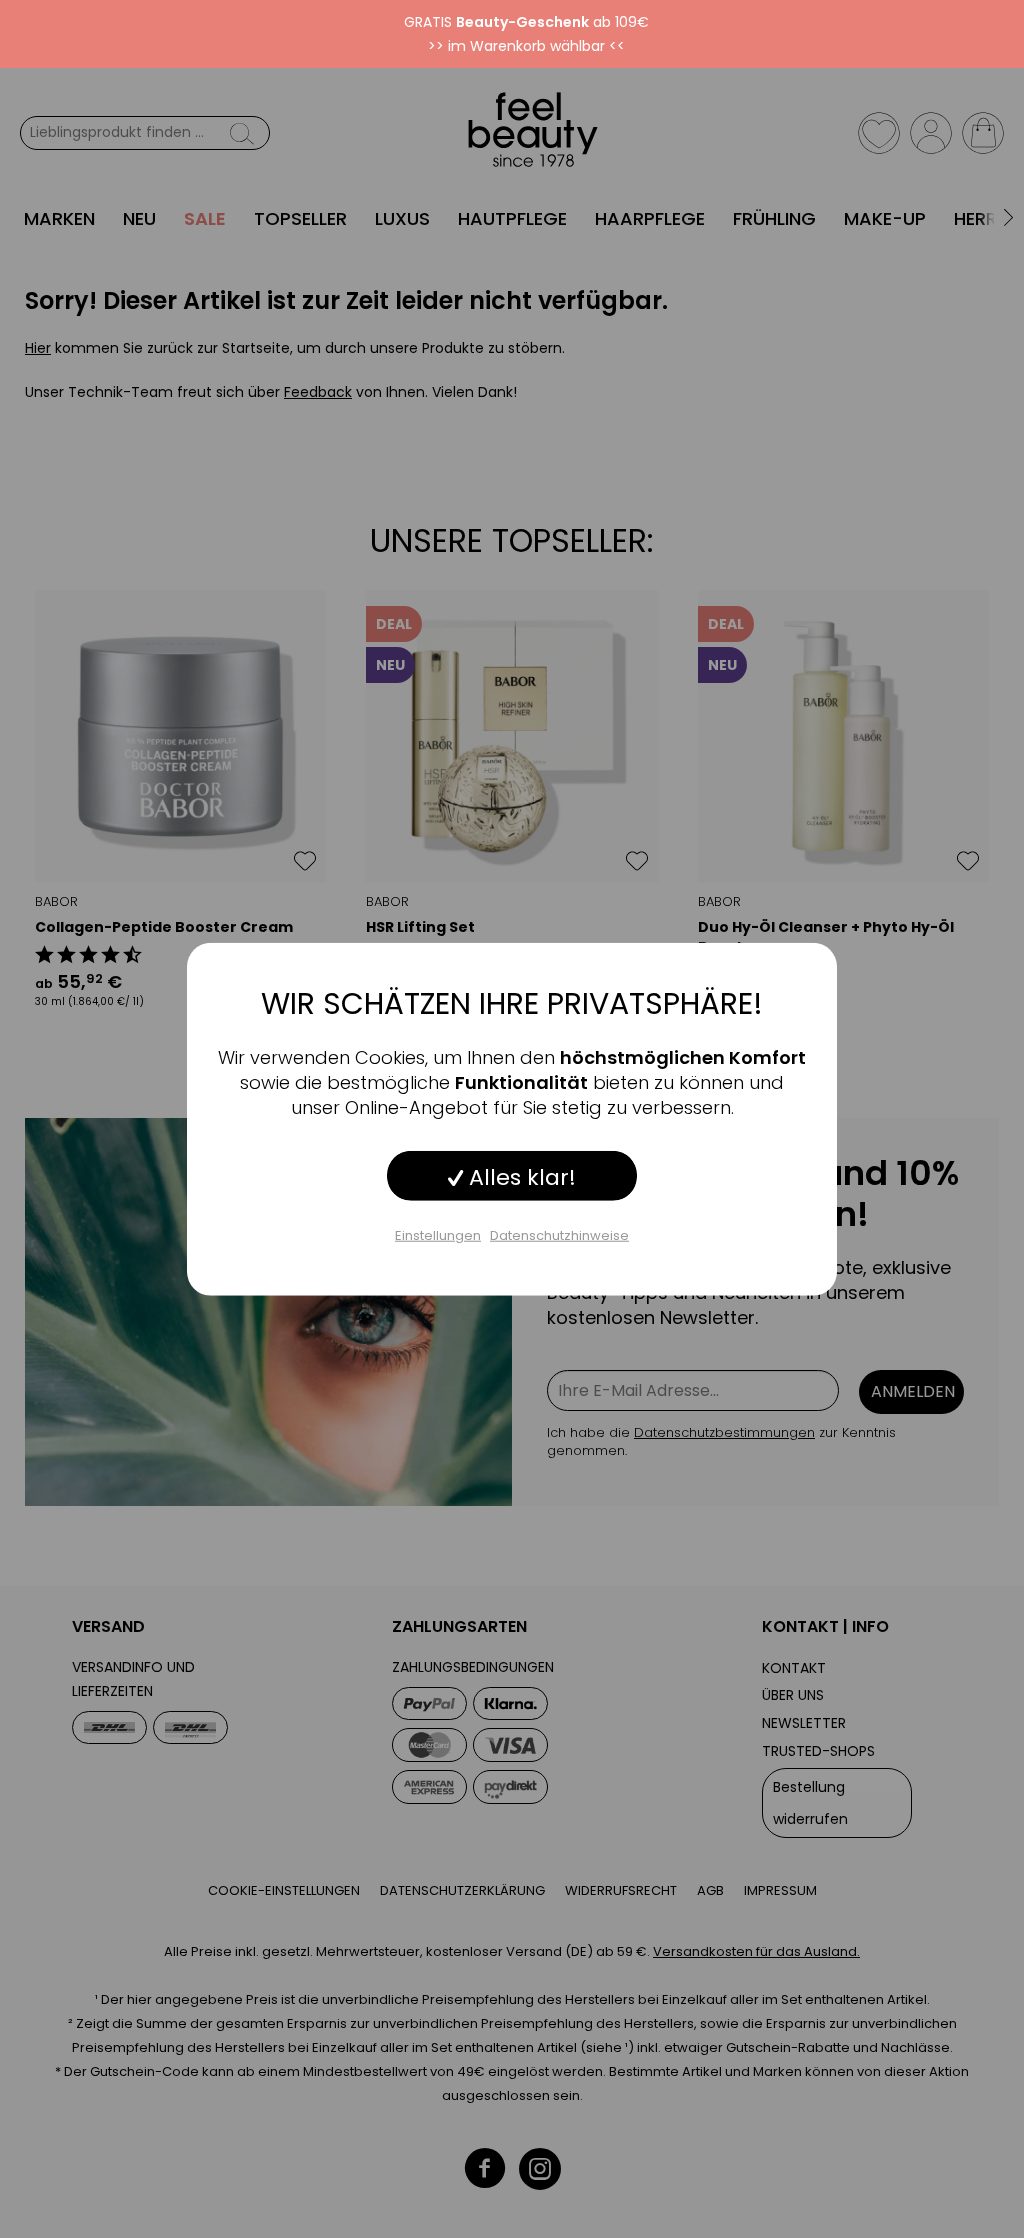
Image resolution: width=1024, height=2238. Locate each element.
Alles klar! (519, 1176)
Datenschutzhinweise (559, 1234)
